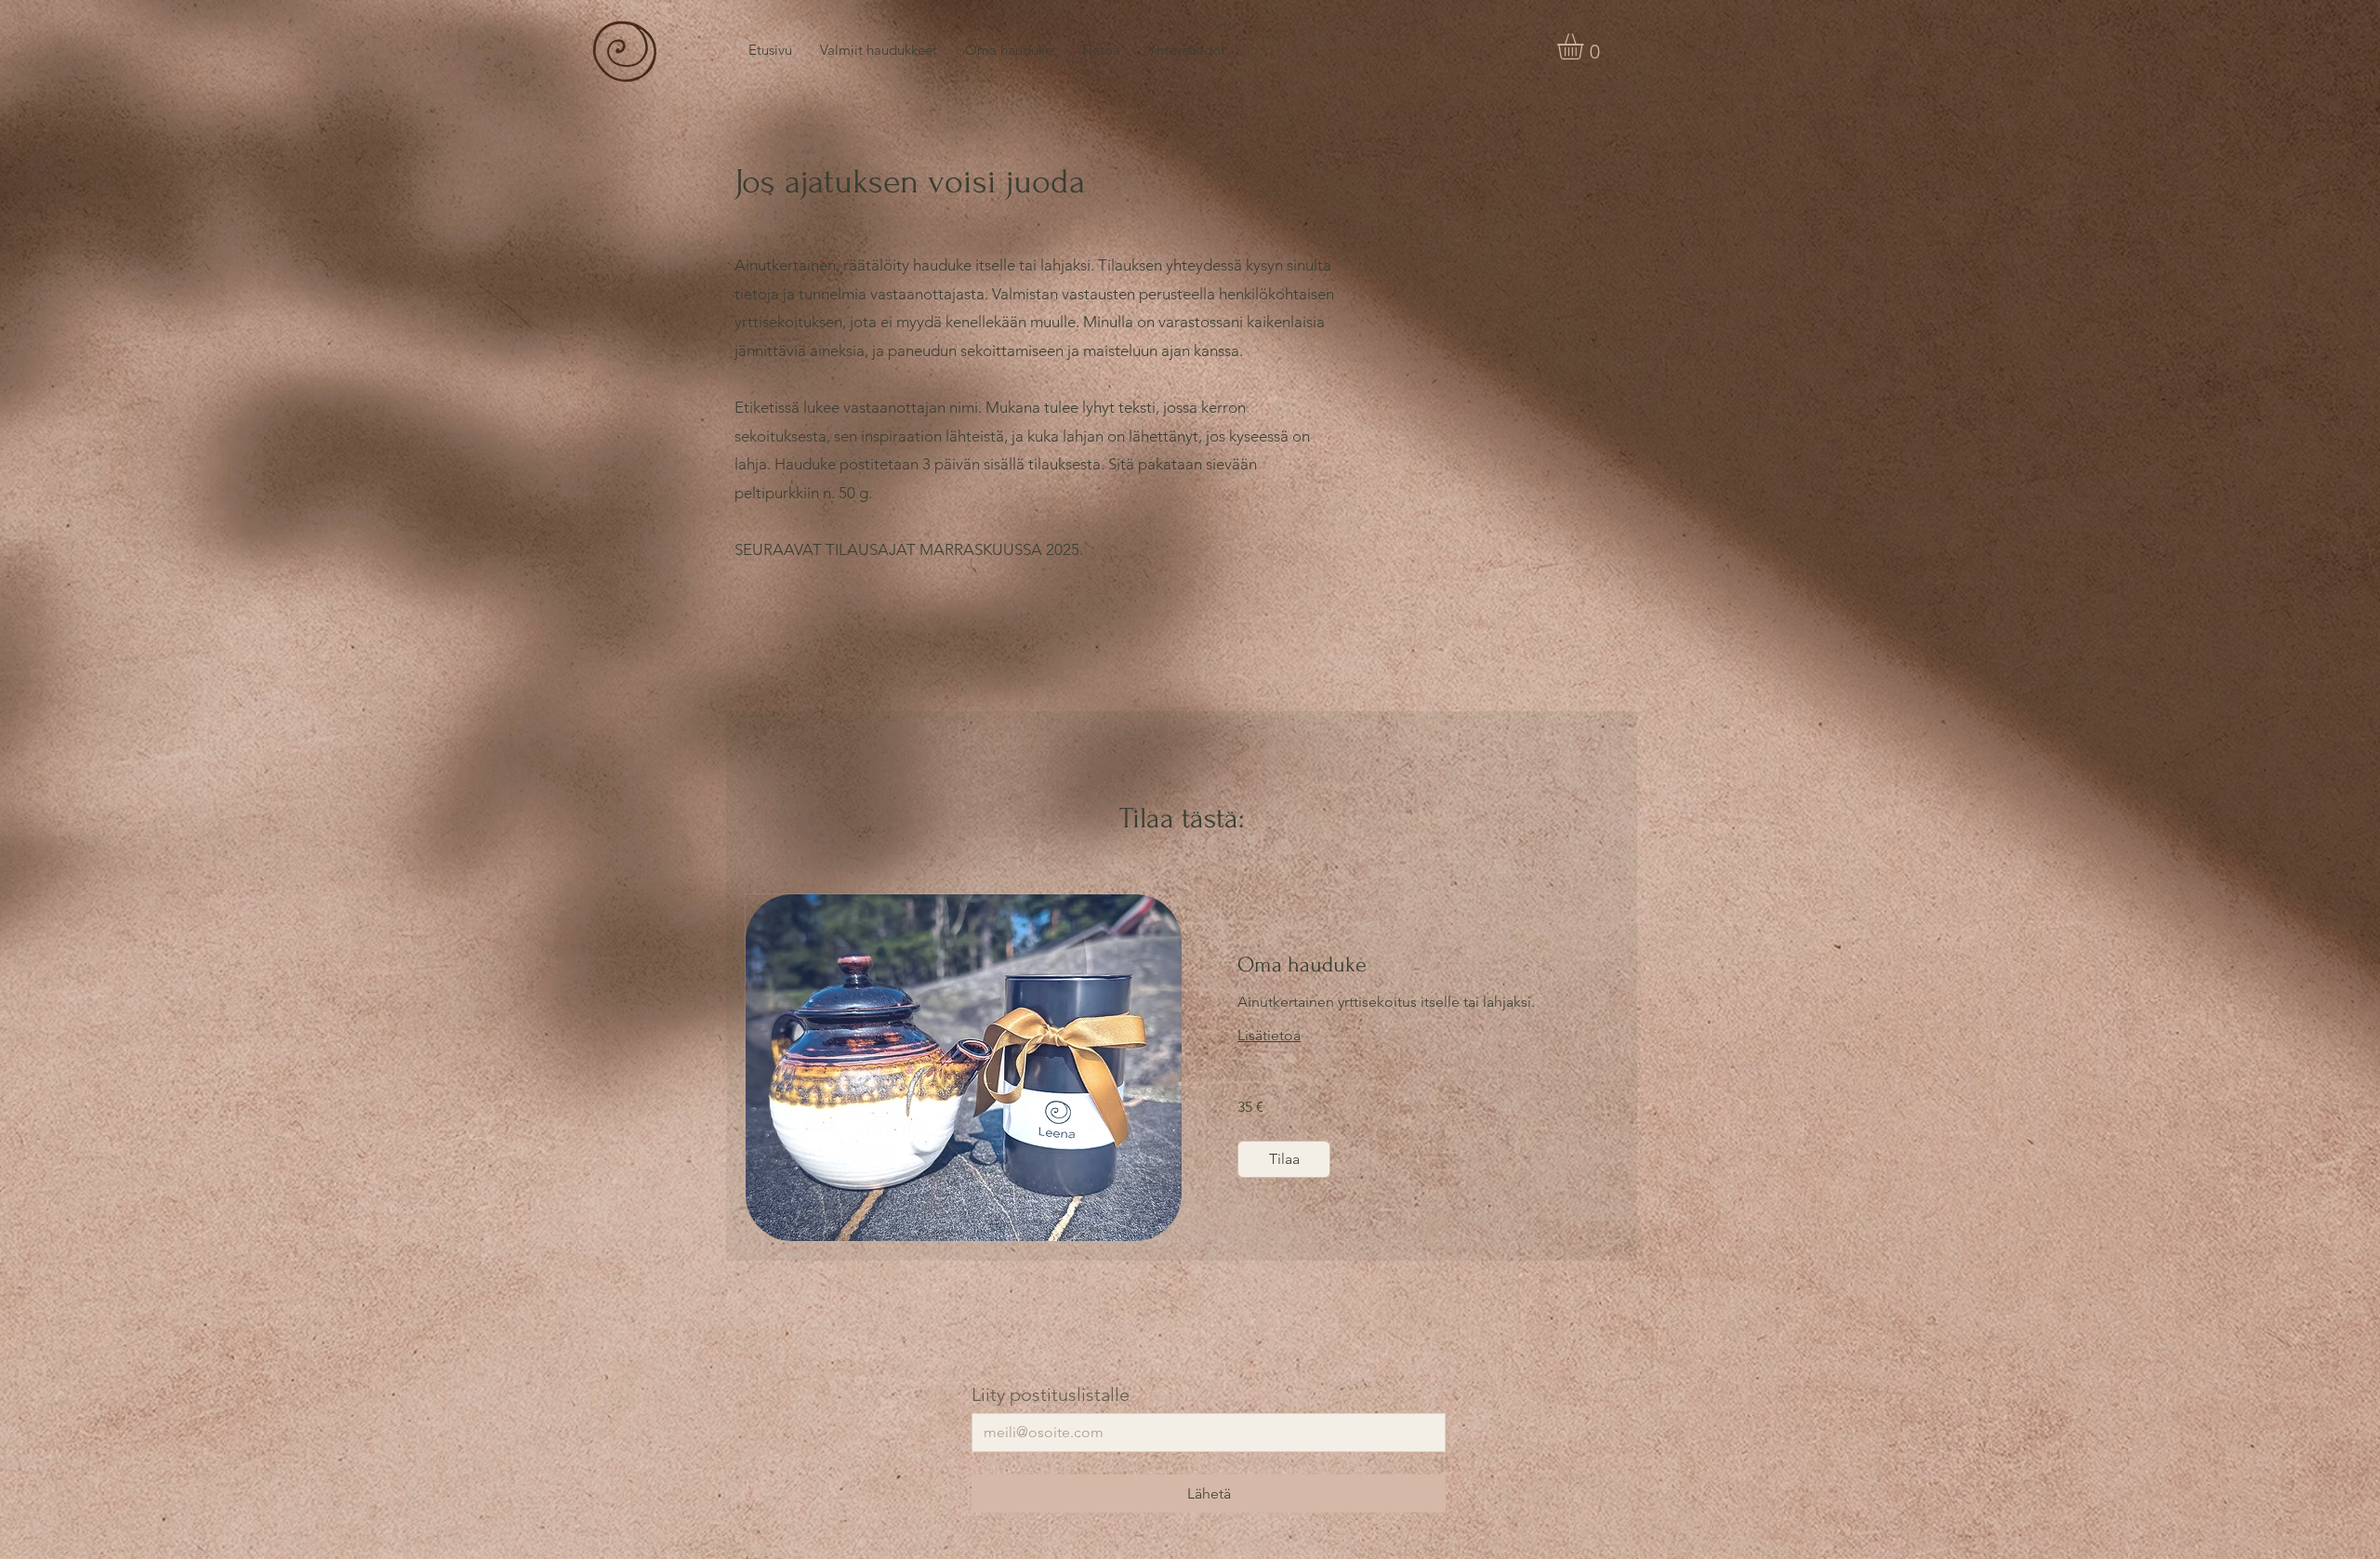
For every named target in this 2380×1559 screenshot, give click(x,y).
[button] (1586, 46)
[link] (1400, 965)
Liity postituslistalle (1051, 1394)
